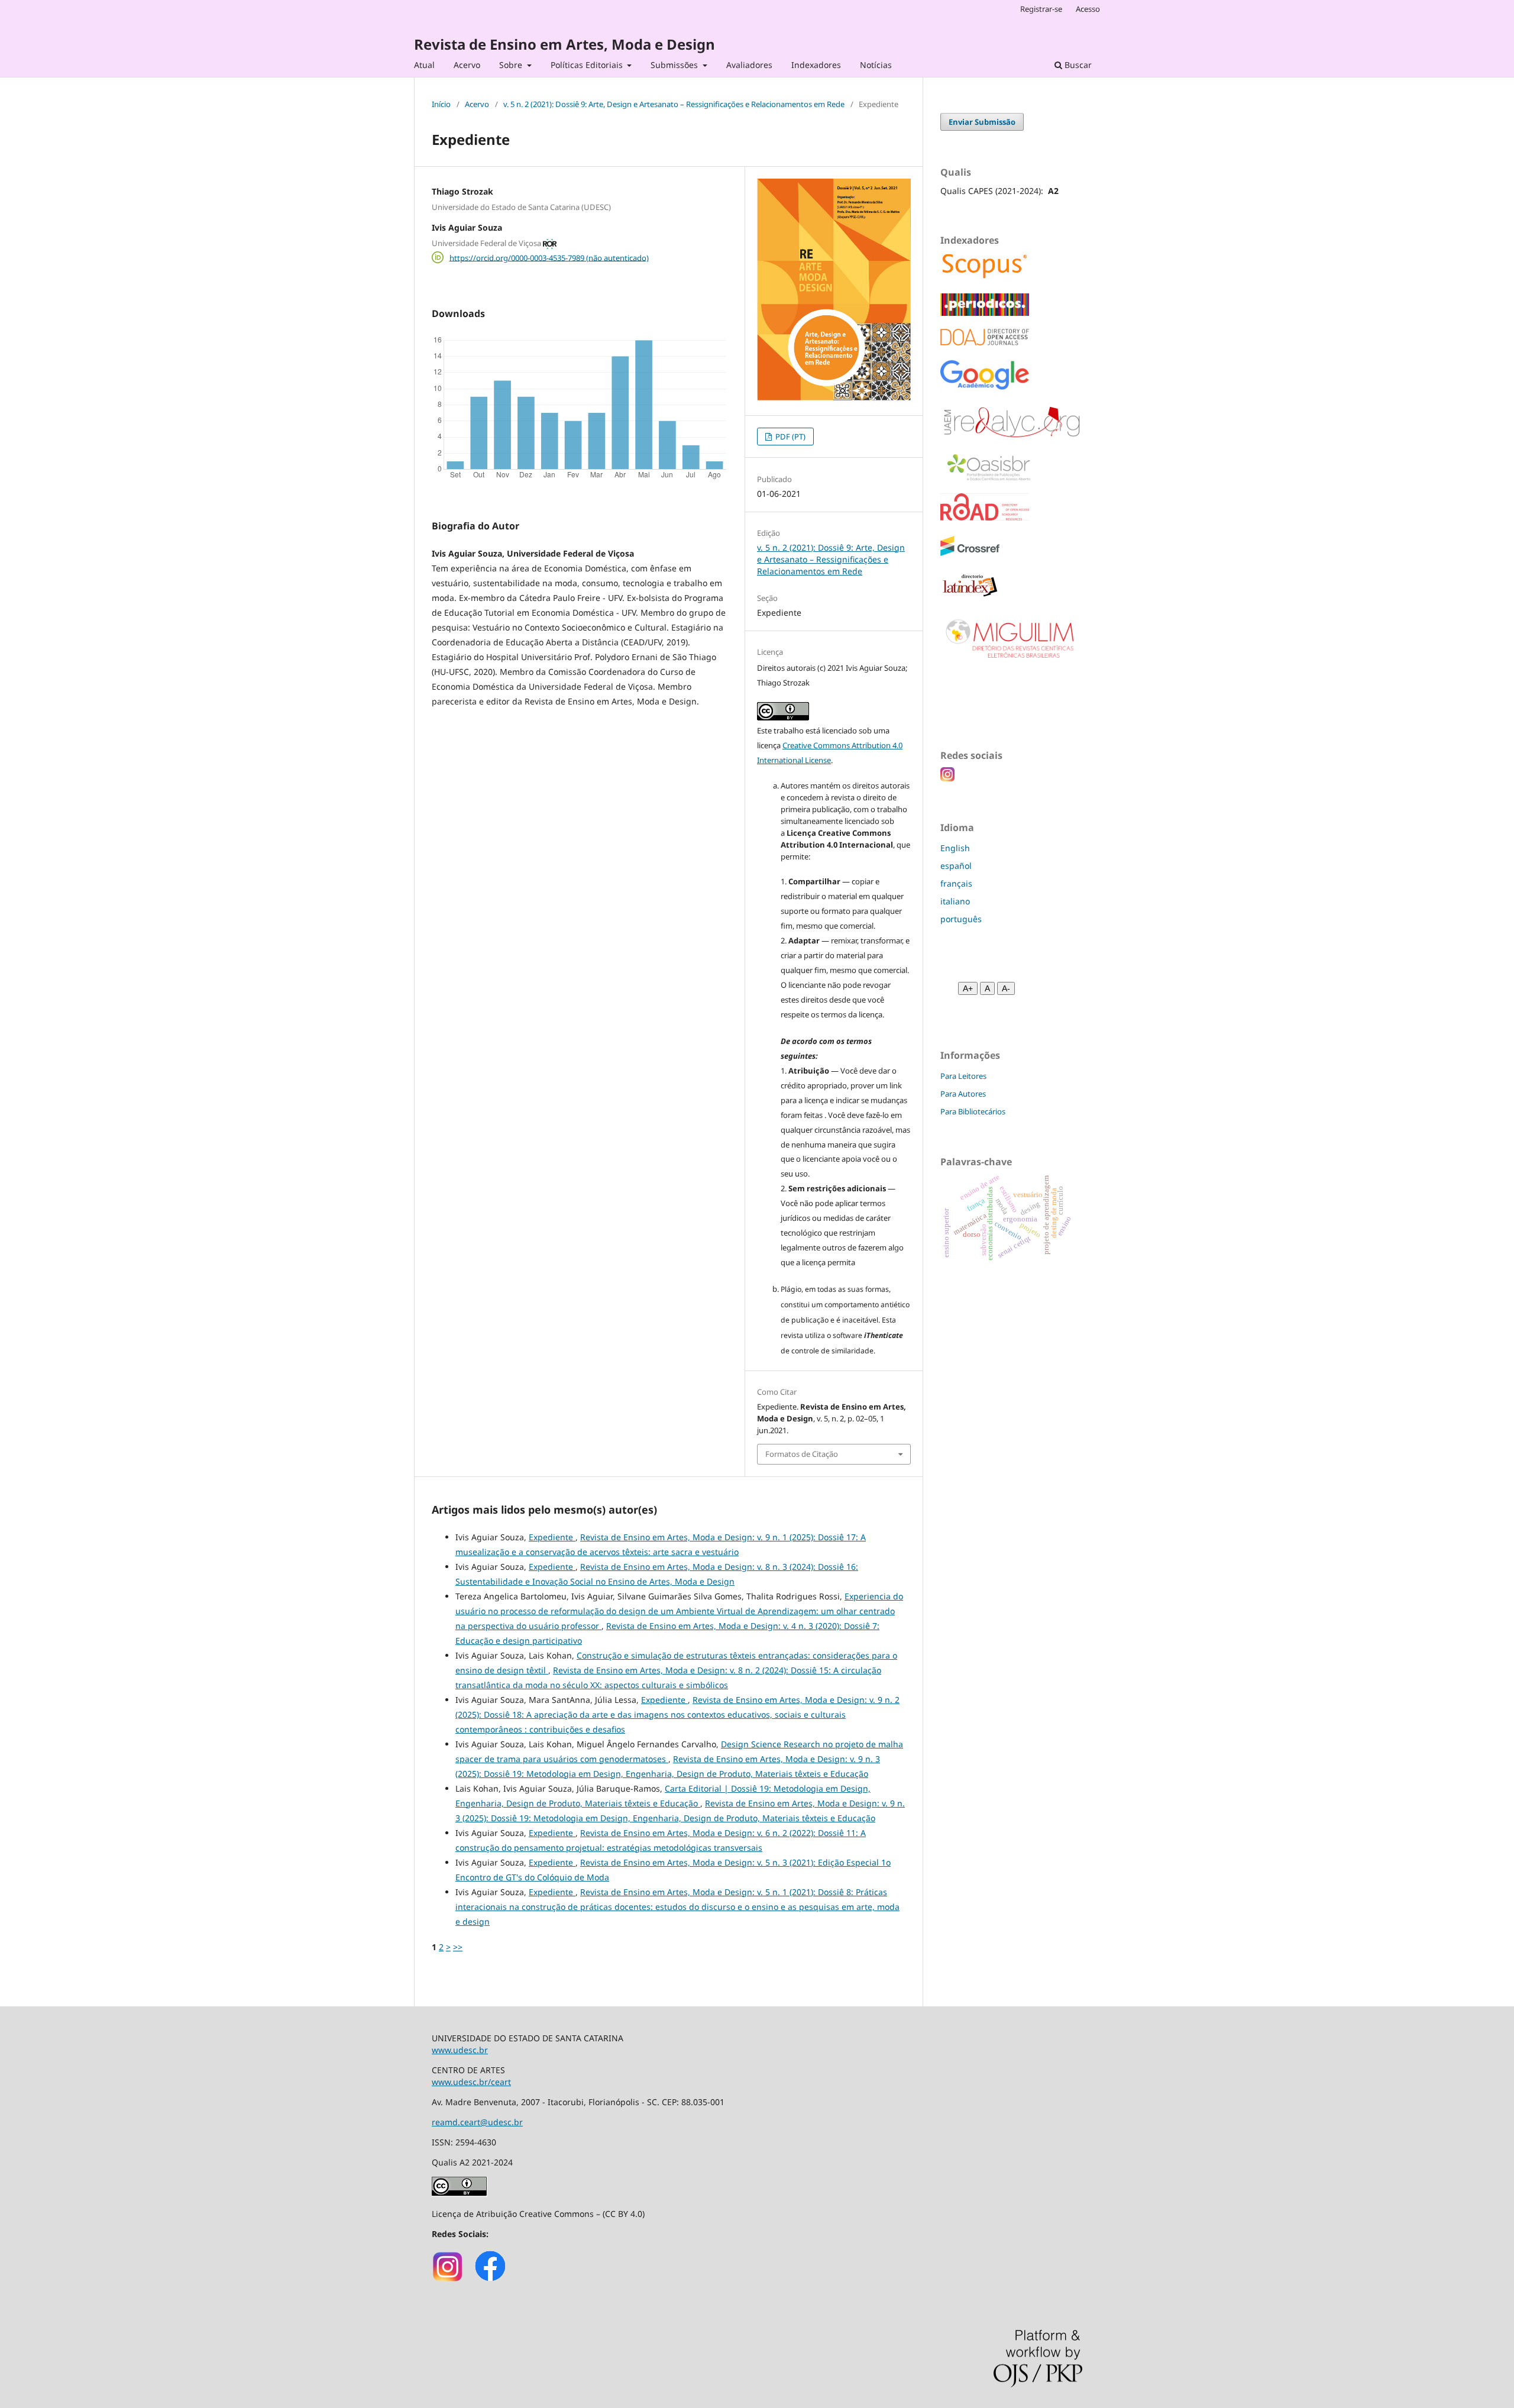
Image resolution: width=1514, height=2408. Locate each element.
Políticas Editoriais (588, 65)
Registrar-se (1041, 9)
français (956, 883)
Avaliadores (749, 65)
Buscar (1077, 65)
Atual (424, 65)
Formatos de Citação (802, 1454)
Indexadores (816, 65)
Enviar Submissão (982, 122)
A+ (968, 988)
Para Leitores (963, 1076)
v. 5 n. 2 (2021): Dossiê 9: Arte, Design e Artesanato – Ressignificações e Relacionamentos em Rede (674, 104)
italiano (955, 901)
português (961, 919)
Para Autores (963, 1094)
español (956, 866)
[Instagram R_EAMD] (448, 2280)
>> (458, 1947)
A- (1006, 988)
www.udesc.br (460, 2050)
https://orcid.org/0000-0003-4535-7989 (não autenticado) (549, 257)
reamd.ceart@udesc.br (477, 2122)
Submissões (675, 65)
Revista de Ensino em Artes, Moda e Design (564, 44)
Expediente (552, 1537)
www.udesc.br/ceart (471, 2082)
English (955, 848)
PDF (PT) (790, 437)
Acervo (467, 65)
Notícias (876, 65)
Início (441, 104)
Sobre (512, 65)
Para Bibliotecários (973, 1111)
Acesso (1088, 9)
